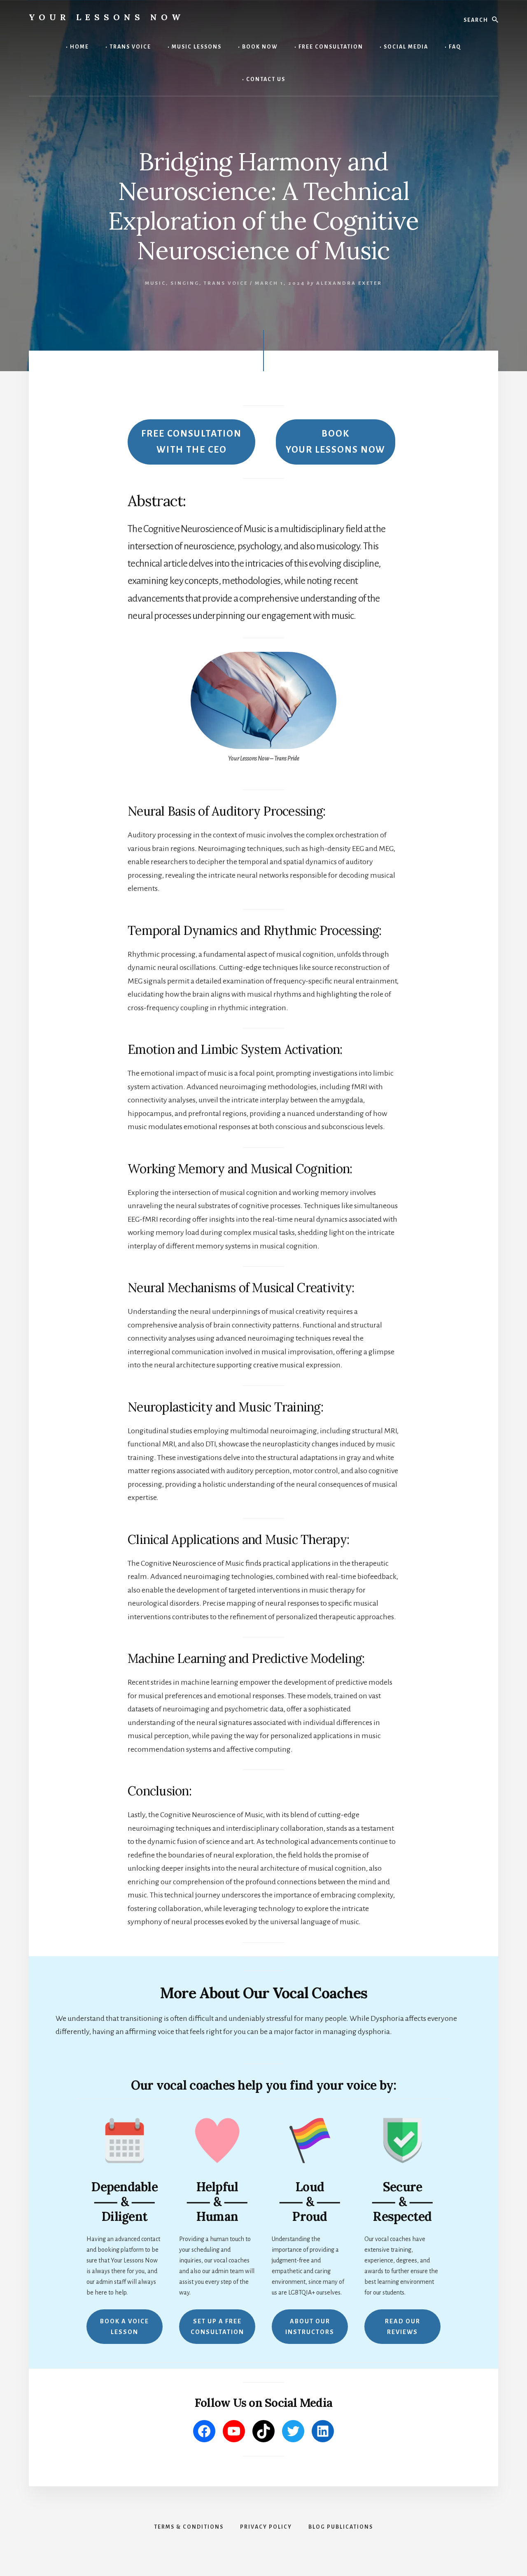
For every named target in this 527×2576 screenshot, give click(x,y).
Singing (185, 283)
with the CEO (191, 442)
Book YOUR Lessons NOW (336, 442)
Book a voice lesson (125, 2327)
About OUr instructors (310, 2327)
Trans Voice (226, 283)
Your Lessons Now (107, 17)
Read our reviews (403, 2327)
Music (155, 283)
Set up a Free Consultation (217, 2327)
